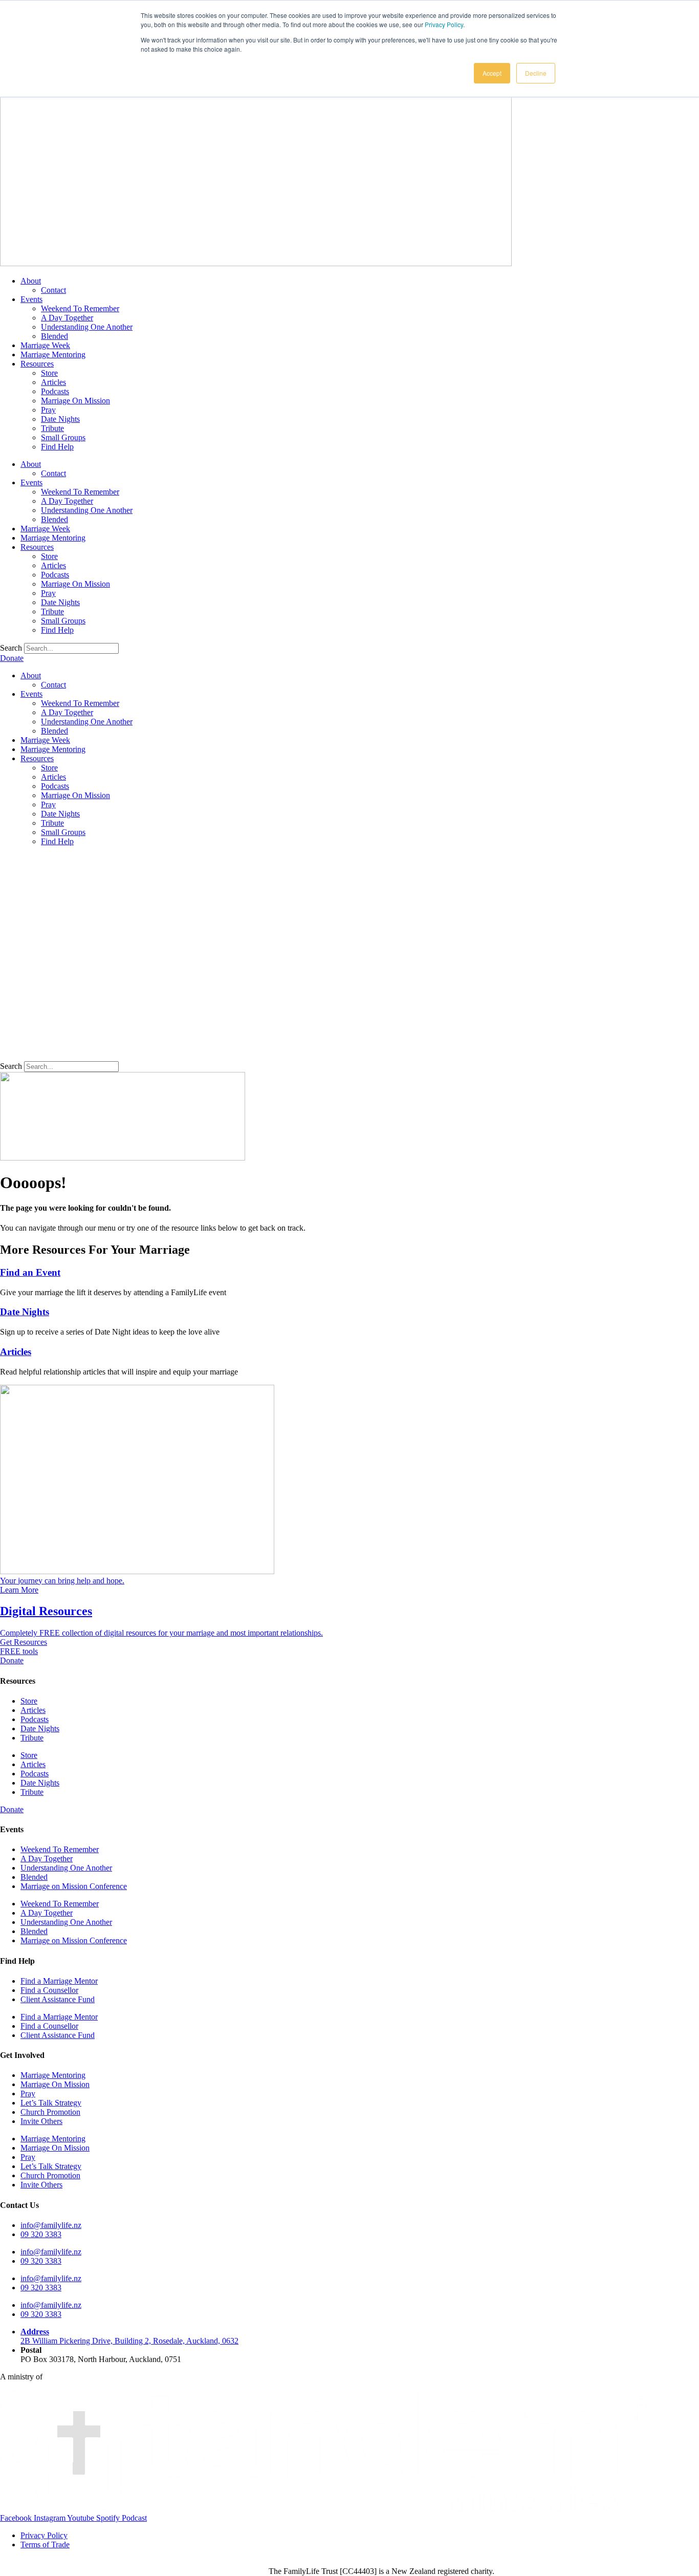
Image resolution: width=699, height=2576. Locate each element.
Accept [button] (492, 73)
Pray (48, 410)
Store (49, 373)
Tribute (52, 428)
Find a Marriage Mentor (59, 1981)
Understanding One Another (87, 327)
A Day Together (67, 318)
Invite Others (41, 2121)
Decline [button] (536, 73)
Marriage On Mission (75, 401)
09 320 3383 (41, 2234)
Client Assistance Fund (58, 1999)
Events (31, 299)
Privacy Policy (444, 24)
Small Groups (63, 437)
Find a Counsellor (49, 1990)
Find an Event (30, 1272)
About (31, 281)
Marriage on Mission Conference (74, 1886)
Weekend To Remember (80, 308)
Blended (54, 336)
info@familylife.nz (51, 2225)
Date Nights (60, 419)
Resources (37, 364)
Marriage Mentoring (53, 355)
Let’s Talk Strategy (51, 2103)
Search (11, 648)
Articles (53, 382)
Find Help (57, 447)
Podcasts (55, 391)
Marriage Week (45, 345)
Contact (53, 290)
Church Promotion (50, 2112)
